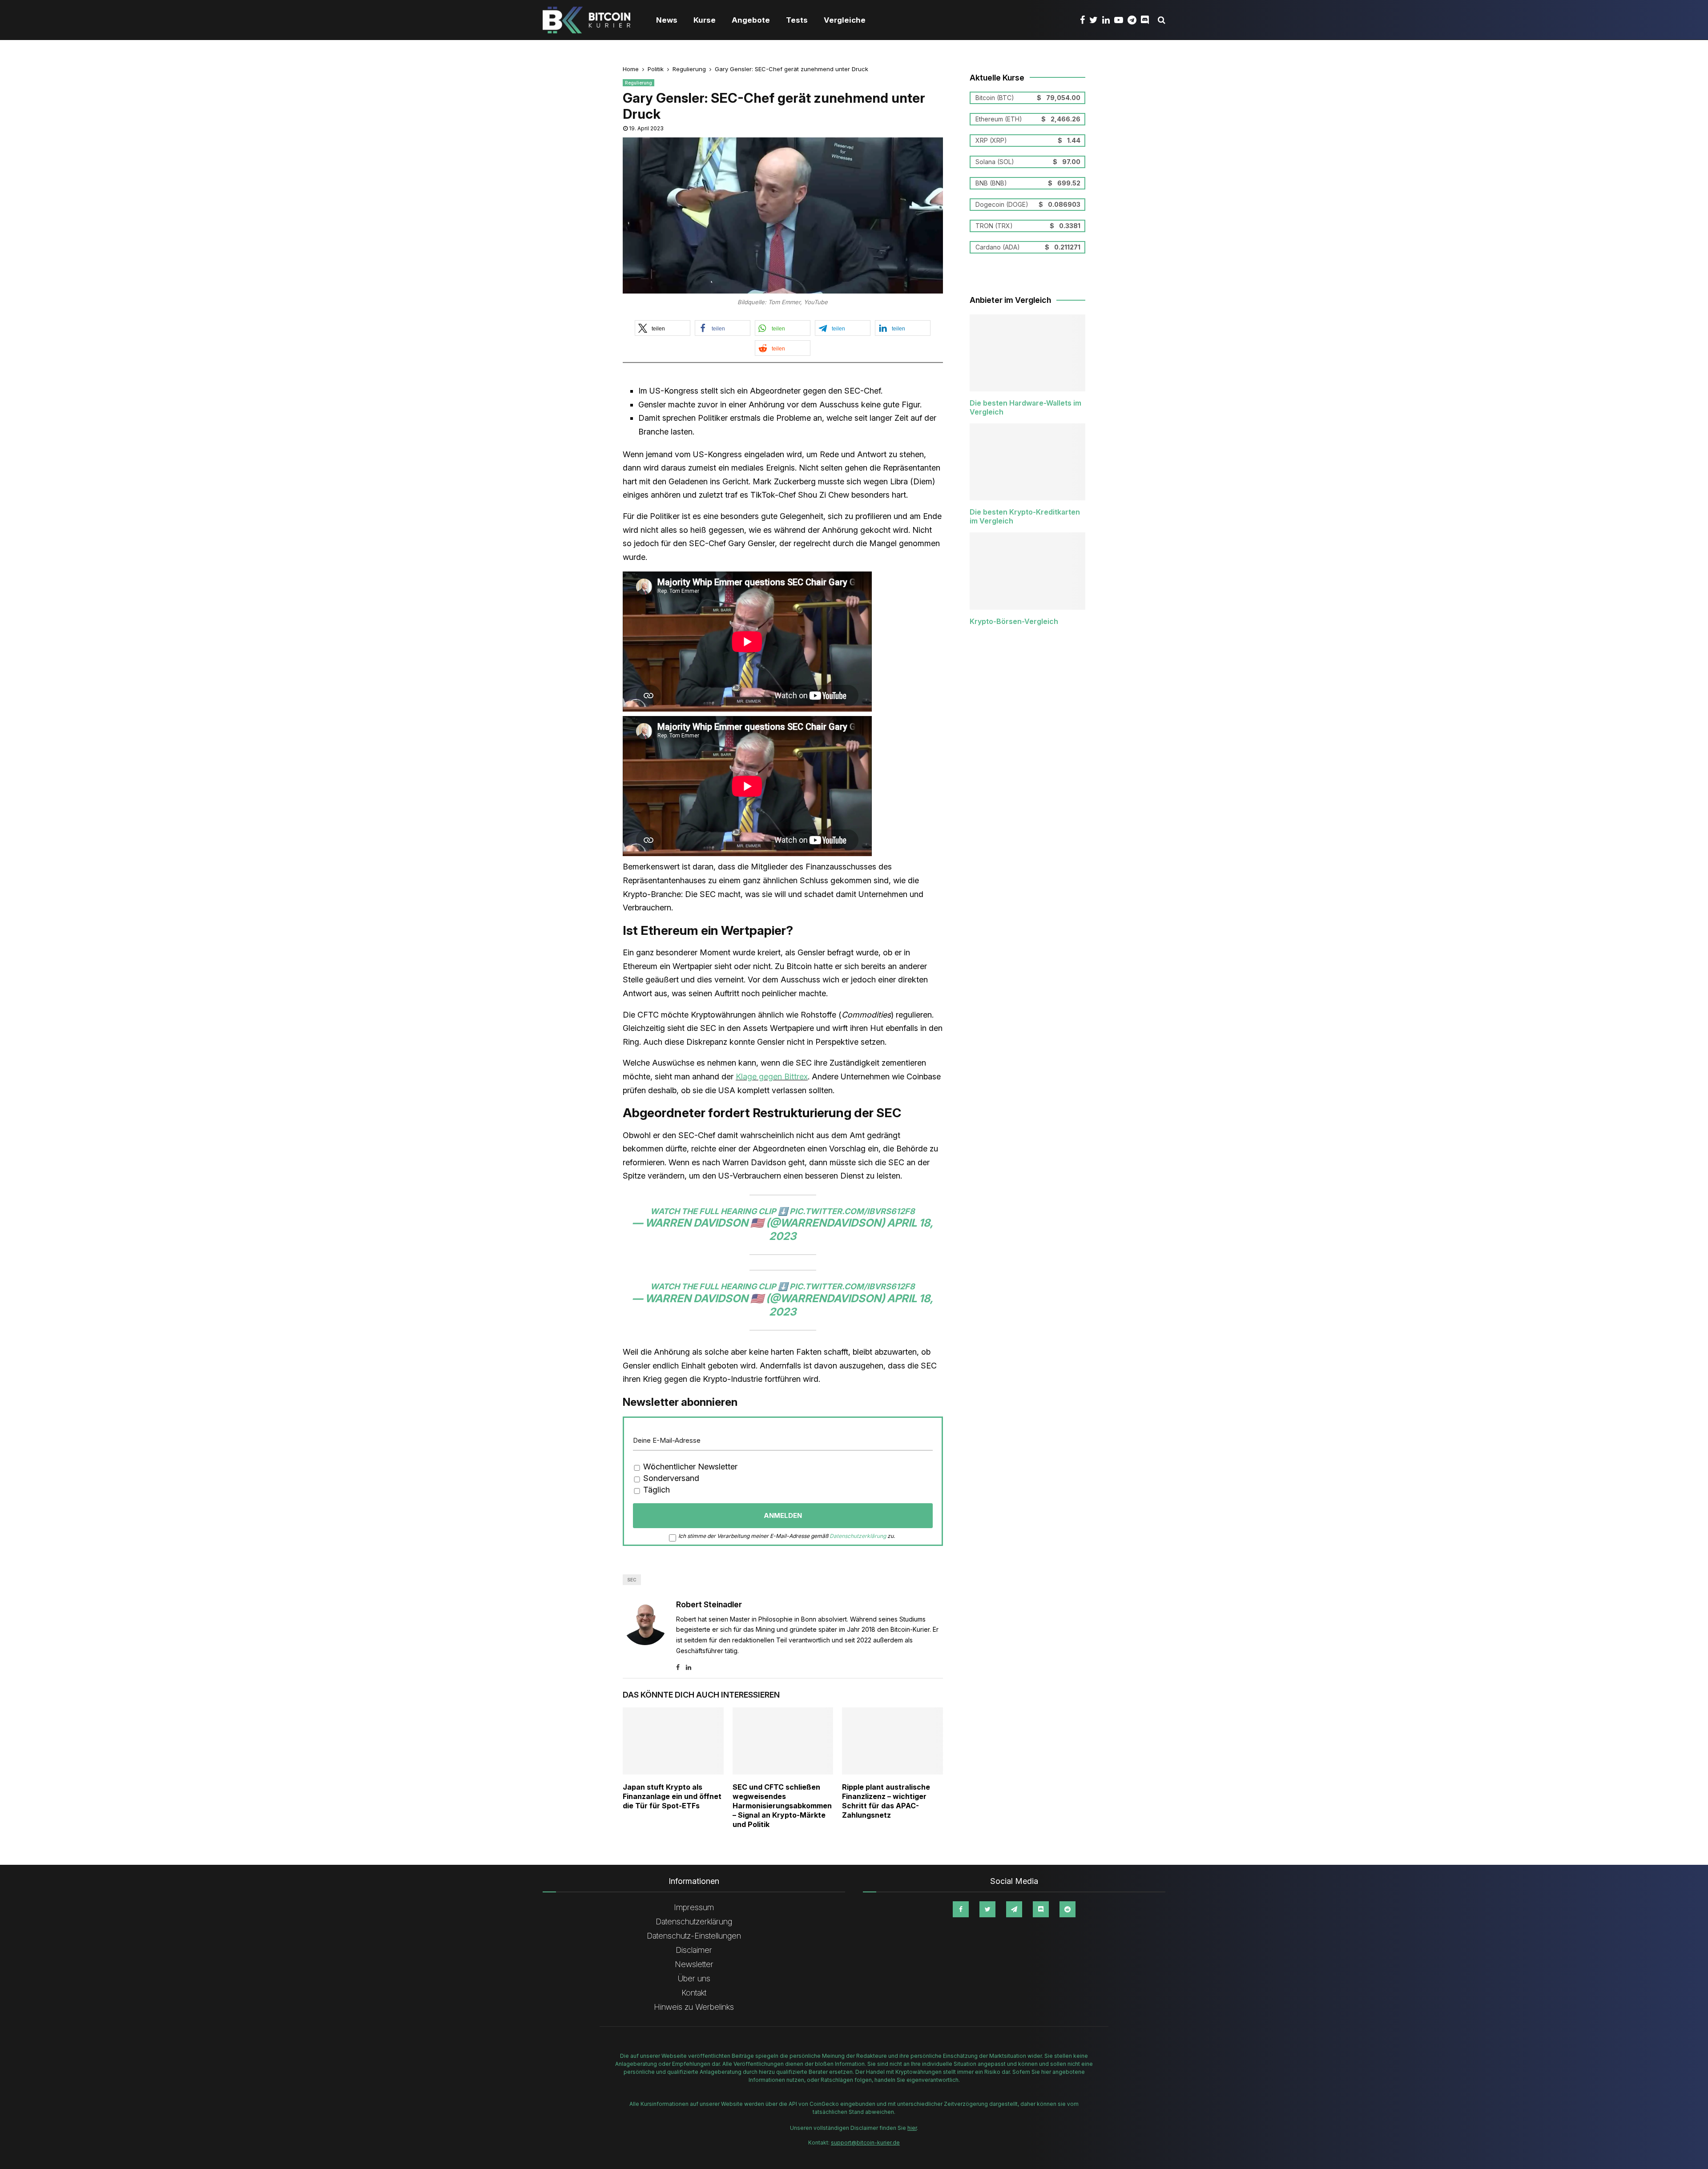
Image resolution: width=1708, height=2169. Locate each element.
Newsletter (694, 1964)
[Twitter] (1096, 20)
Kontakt (694, 1993)
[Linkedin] (1108, 20)
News (667, 20)
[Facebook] (1085, 20)
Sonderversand (670, 1478)
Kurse (705, 20)
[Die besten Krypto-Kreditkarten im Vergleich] (1027, 462)
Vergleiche (845, 20)
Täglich (655, 1490)
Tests (797, 20)
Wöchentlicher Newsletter (689, 1467)
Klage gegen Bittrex (772, 1076)
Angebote (751, 20)
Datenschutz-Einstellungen (694, 1936)
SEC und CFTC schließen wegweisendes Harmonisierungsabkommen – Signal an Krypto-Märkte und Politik (782, 1805)
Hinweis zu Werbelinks (694, 2007)
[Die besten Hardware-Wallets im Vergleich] (1027, 353)
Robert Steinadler (709, 1604)
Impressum (694, 1907)
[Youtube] (1121, 20)
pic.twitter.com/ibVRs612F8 (852, 1211)
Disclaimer (694, 1950)
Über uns (694, 1978)
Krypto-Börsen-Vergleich (1014, 621)
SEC (632, 1580)
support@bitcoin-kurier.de (865, 2143)
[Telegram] (1134, 20)
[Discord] (1147, 20)
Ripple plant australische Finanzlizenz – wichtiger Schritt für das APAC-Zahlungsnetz (886, 1801)
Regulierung (638, 83)
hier (912, 2128)
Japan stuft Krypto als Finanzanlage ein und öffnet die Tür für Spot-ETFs (672, 1796)
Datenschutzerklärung (858, 1536)
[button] (663, 328)
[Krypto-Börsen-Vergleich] (1027, 571)
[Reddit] (1067, 1909)
